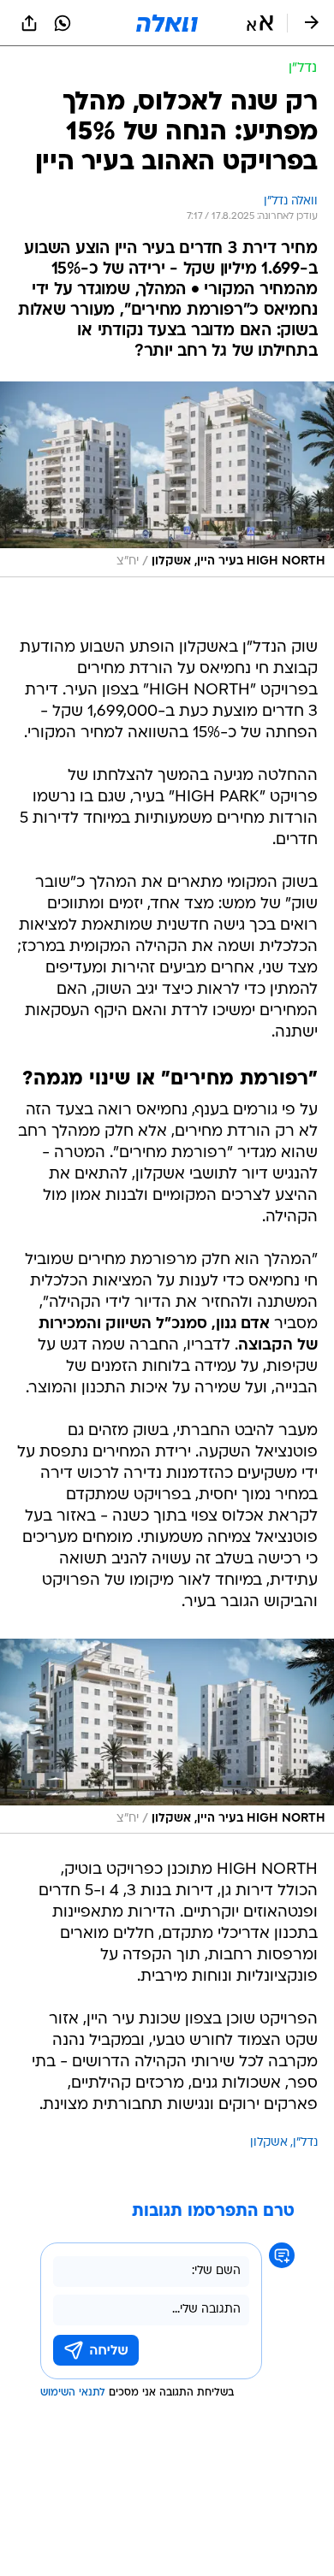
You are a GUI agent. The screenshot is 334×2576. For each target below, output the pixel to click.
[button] (260, 23)
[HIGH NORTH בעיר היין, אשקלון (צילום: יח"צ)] (167, 479)
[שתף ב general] (29, 23)
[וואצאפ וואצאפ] (63, 23)
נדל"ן (305, 2143)
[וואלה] (167, 23)
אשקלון (269, 2143)
